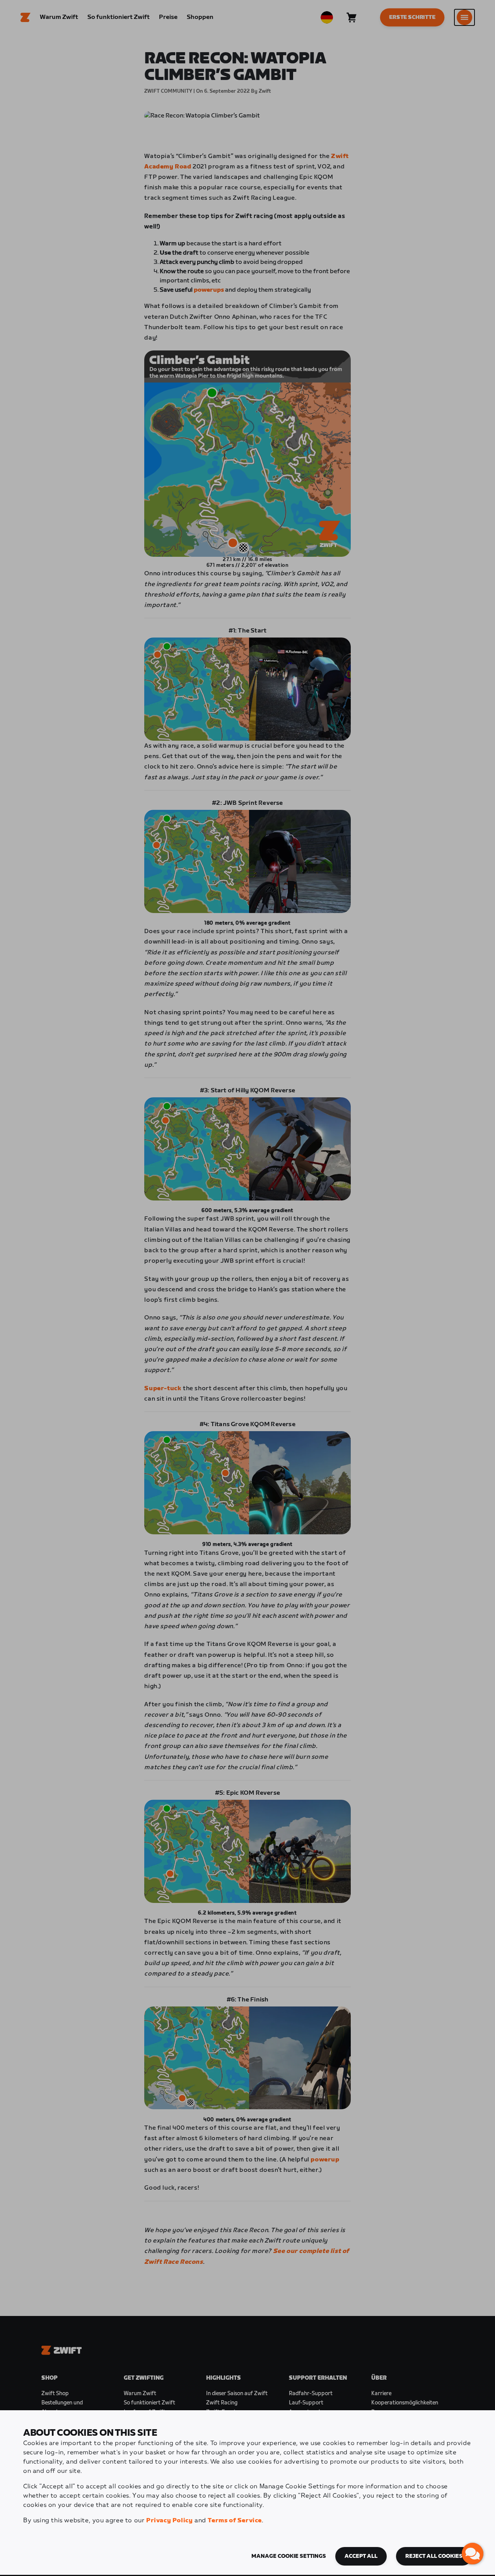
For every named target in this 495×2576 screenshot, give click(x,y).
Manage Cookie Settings (289, 2556)
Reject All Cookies (434, 2556)
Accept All (361, 2556)
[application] (473, 2554)
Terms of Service (235, 2521)
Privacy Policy (169, 2521)
